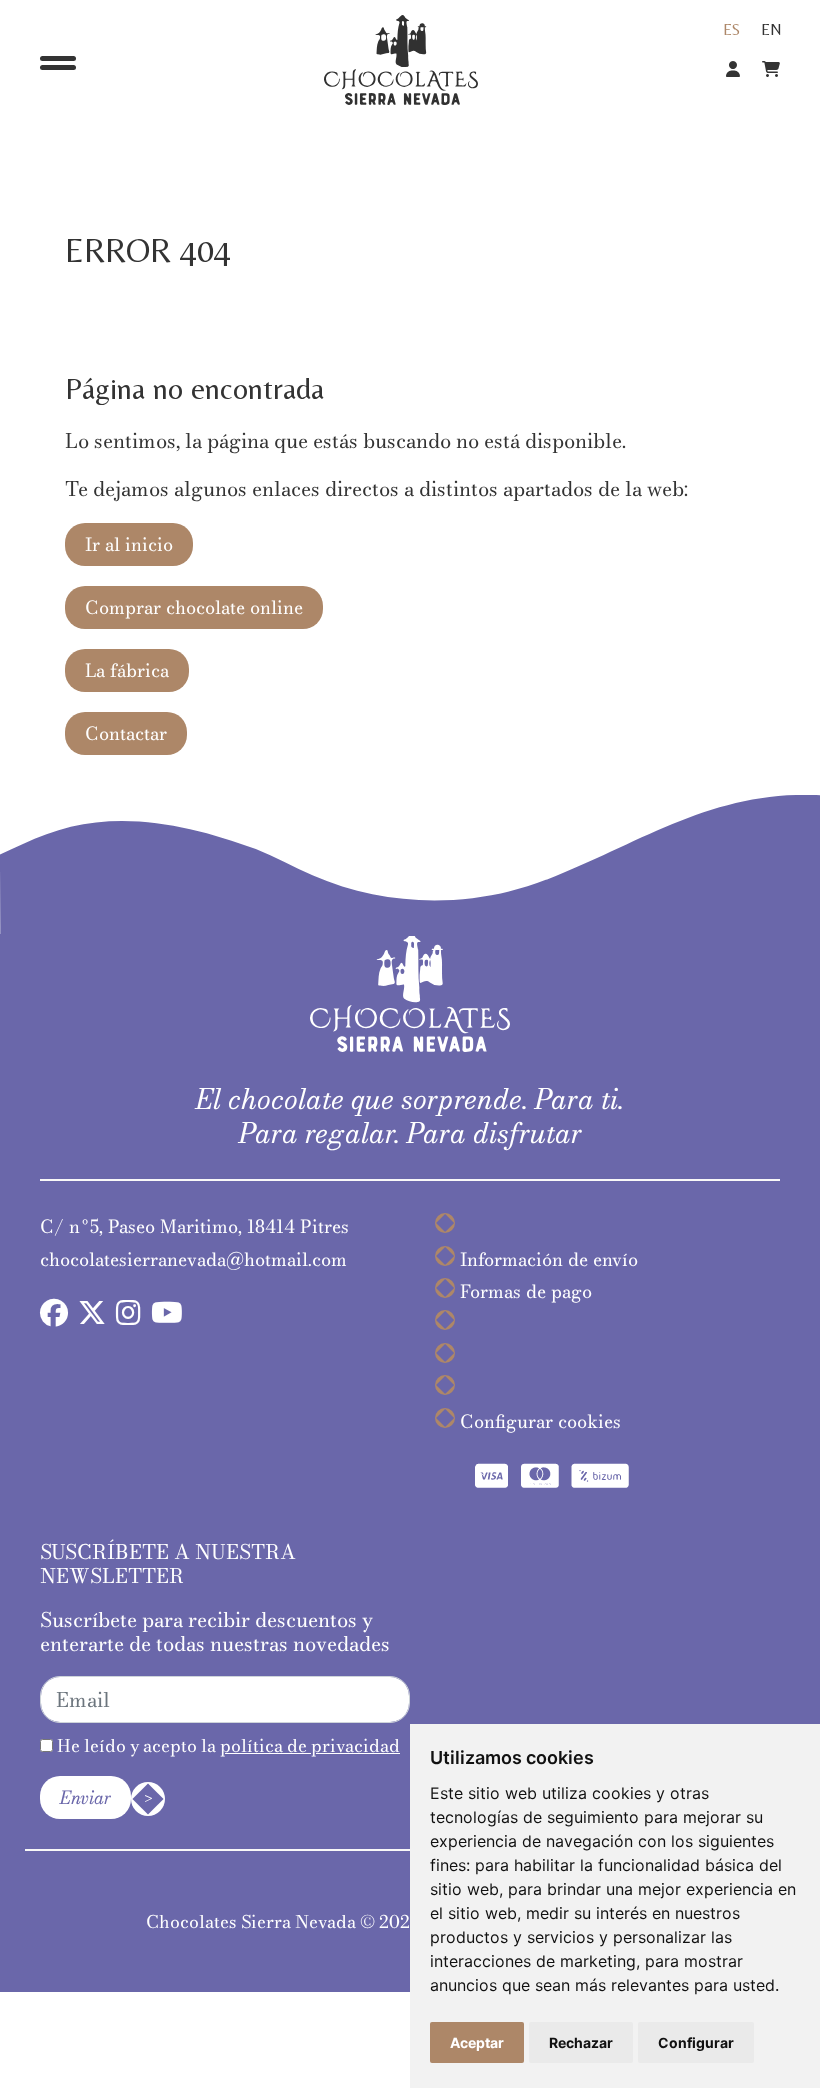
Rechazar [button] (581, 2042)
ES (731, 29)
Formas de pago (526, 1291)
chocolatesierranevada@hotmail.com (193, 1259)
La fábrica (127, 670)
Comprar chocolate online (194, 607)
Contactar (126, 733)
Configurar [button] (696, 2042)
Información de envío (549, 1259)
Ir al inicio (129, 544)
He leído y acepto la (226, 1745)
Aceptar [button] (477, 2042)
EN (771, 29)
